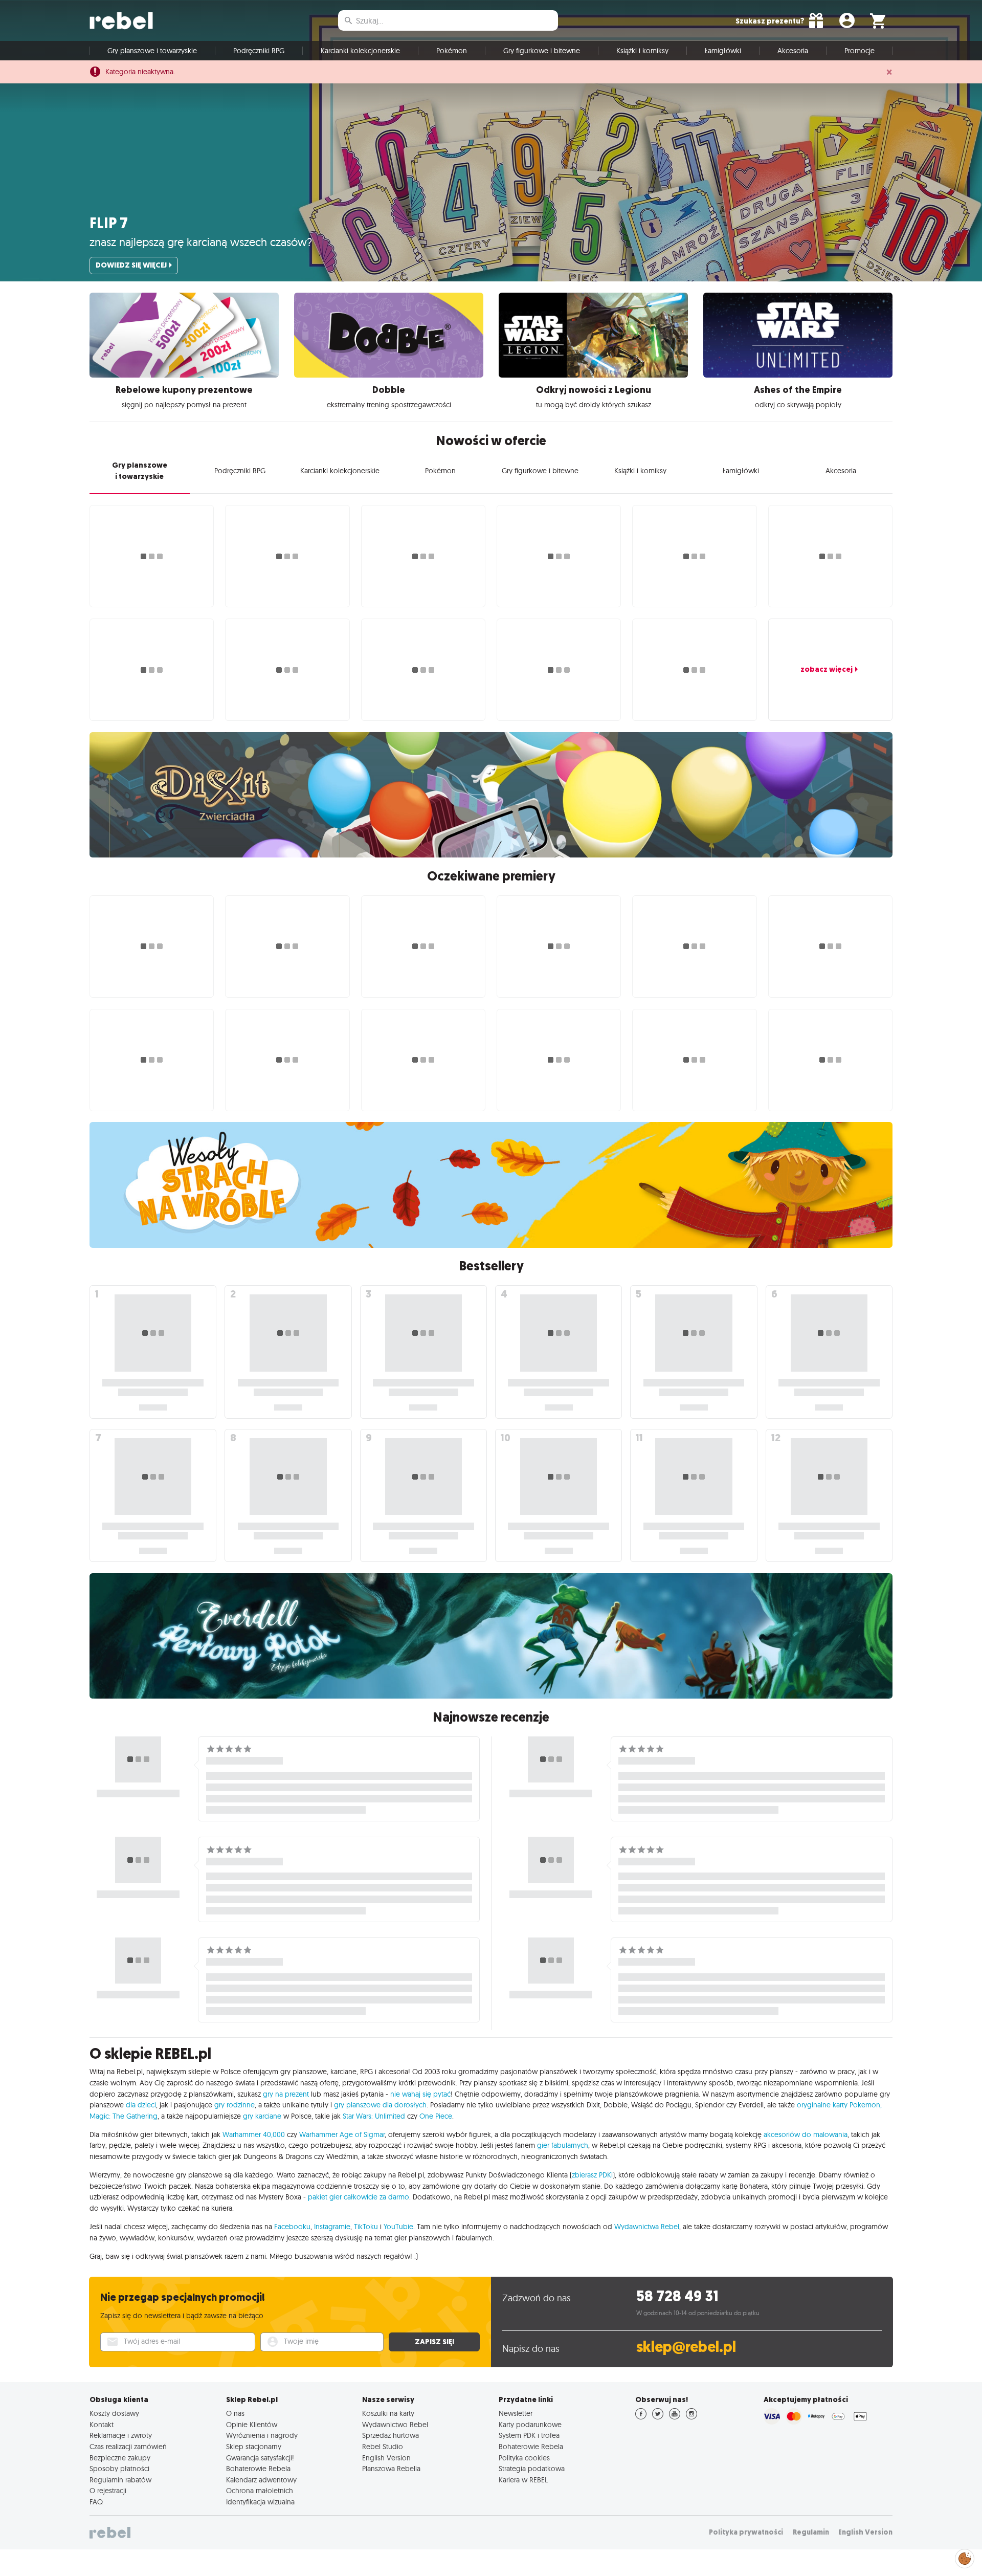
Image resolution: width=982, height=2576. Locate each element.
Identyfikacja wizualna (260, 2502)
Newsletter (516, 2413)
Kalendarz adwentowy (261, 2480)
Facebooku (292, 2227)
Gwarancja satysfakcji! (260, 2458)
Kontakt (102, 2425)
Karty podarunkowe (530, 2425)
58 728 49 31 (677, 2296)
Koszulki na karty (388, 2413)
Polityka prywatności (746, 2532)
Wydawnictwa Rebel (647, 2227)
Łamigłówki (723, 51)
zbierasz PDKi (592, 2175)
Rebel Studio (383, 2447)
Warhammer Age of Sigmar (342, 2134)
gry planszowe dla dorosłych (380, 2105)
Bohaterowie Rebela (258, 2469)
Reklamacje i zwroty (121, 2435)
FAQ (96, 2502)
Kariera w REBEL (523, 2480)
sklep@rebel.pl (686, 2347)
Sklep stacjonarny (254, 2447)
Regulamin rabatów (120, 2480)
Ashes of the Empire (798, 390)
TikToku (366, 2227)
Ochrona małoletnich (260, 2491)
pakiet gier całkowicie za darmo (359, 2197)
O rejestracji (108, 2491)
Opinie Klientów (252, 2425)
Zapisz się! (434, 2342)
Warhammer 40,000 (254, 2134)
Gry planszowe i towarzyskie (152, 51)
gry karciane (262, 2116)
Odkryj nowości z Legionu (594, 390)
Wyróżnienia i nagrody (262, 2435)
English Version (386, 2458)
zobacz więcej (827, 669)
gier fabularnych (563, 2145)
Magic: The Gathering (124, 2116)
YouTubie (398, 2227)
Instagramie (332, 2227)
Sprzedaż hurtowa (390, 2435)
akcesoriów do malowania (806, 2134)
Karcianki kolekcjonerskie (360, 51)
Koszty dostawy (114, 2413)
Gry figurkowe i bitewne (542, 51)
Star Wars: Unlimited (374, 2116)
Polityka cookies (524, 2458)
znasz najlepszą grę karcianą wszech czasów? (201, 242)
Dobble (389, 390)
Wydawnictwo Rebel (395, 2425)
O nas (235, 2413)
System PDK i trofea (529, 2435)
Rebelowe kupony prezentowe (184, 390)
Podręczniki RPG (259, 51)
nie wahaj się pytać (420, 2094)
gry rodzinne (235, 2105)
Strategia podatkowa (532, 2469)
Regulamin (811, 2532)
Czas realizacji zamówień (128, 2447)
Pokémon (452, 51)
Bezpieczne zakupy (120, 2458)
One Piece (436, 2116)
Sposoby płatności (119, 2469)
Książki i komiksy (642, 51)
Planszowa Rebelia (391, 2469)
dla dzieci (141, 2105)
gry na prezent (286, 2094)
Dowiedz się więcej (131, 265)
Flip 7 (109, 223)
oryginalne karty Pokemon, (839, 2105)
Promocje (860, 51)
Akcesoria (793, 51)
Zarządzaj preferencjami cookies (965, 2557)
